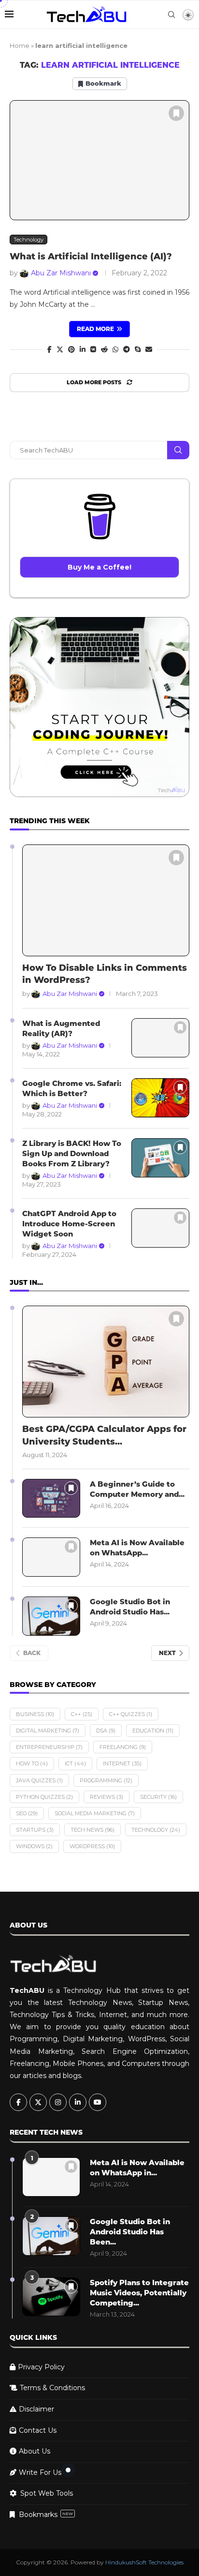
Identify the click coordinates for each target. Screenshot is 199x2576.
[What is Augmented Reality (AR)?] (160, 1038)
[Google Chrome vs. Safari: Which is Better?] (160, 1098)
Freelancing (123, 1747)
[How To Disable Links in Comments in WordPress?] (106, 900)
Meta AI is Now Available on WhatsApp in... (137, 2168)
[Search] (171, 15)
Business (35, 1714)
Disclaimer (36, 2409)
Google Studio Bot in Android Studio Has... (130, 1607)
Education (153, 1731)
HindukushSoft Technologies (144, 2562)
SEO (27, 1813)
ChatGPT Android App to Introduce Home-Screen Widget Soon (69, 1224)
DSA (106, 1731)
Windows (34, 1846)
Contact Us (38, 2430)
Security (158, 1797)
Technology (156, 1830)
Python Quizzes (44, 1797)
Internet (122, 1763)
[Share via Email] (149, 349)
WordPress (92, 1846)
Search (178, 450)
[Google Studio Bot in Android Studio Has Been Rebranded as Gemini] (51, 1616)
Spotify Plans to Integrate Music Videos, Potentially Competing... (139, 2293)
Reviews (107, 1797)
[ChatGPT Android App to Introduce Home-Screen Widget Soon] (160, 1228)
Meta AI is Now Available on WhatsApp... (137, 1548)
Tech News (92, 1830)
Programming (106, 1780)
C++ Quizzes (131, 1714)
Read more (95, 329)
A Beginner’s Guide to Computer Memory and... (137, 1489)
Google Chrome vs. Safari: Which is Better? (72, 1088)
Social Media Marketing (95, 1813)
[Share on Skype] (138, 349)
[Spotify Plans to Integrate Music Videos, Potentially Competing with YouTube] (51, 2297)
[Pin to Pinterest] (71, 349)
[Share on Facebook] (50, 349)
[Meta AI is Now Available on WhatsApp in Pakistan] (51, 1557)
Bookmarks (46, 2515)
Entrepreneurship (49, 1747)
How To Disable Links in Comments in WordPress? (105, 974)
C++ (82, 1714)
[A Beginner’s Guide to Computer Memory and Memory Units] (51, 1499)
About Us (35, 2451)
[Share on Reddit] (104, 349)
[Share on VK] (93, 349)
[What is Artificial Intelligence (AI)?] (99, 160)
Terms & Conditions (52, 2388)
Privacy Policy (41, 2367)
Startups (35, 1830)
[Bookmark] (176, 113)
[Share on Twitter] (60, 349)
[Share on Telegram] (127, 349)
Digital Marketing (48, 1731)
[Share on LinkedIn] (83, 349)
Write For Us (40, 2472)
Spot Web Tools (47, 2493)
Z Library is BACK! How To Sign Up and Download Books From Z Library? (72, 1153)
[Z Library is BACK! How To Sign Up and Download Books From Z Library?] (160, 1158)
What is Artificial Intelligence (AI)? (91, 256)
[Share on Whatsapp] (115, 349)
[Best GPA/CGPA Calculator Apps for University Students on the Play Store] (106, 1362)
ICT (75, 1763)
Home (20, 45)
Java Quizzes (39, 1780)
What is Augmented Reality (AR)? (61, 1028)
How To (32, 1763)
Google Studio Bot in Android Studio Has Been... (130, 2232)
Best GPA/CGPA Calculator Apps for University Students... (104, 1435)
